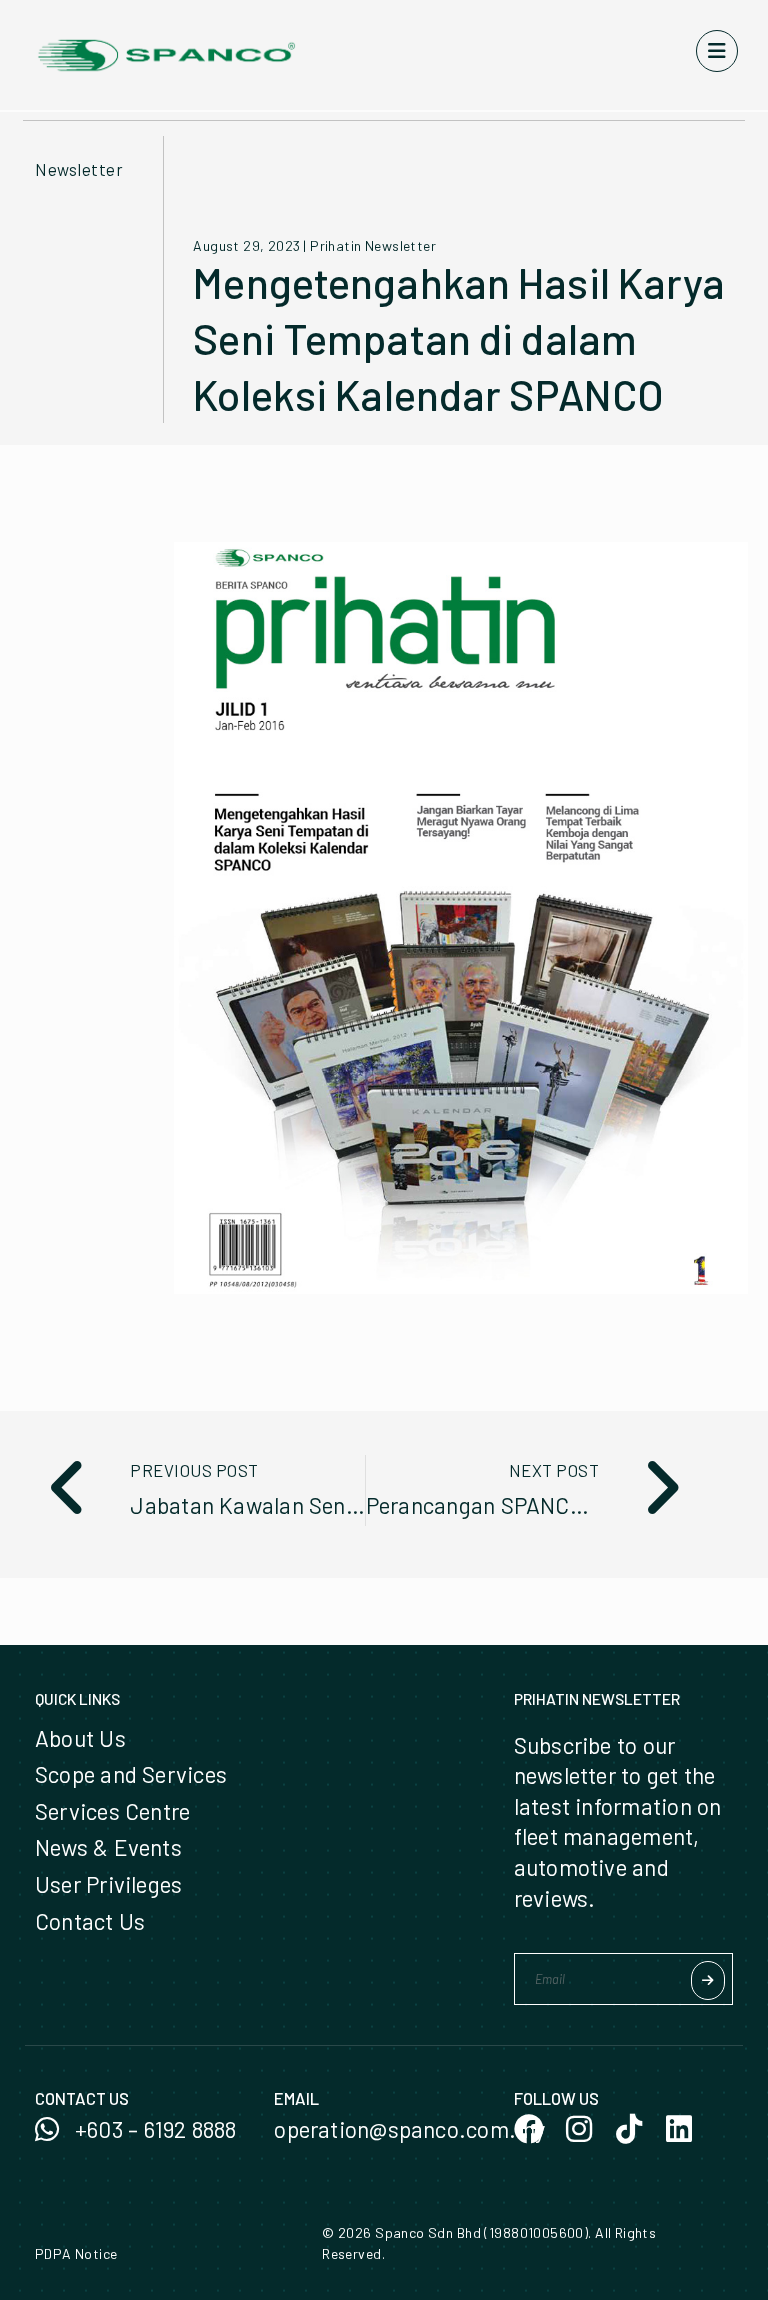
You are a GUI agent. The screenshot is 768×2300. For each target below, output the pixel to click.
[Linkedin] (679, 2129)
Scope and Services (131, 1774)
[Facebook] (529, 2129)
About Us (80, 1738)
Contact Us (90, 1921)
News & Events (108, 1847)
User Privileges (108, 1884)
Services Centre (112, 1811)
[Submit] (708, 1980)
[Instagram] (579, 2129)
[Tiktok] (629, 2129)
